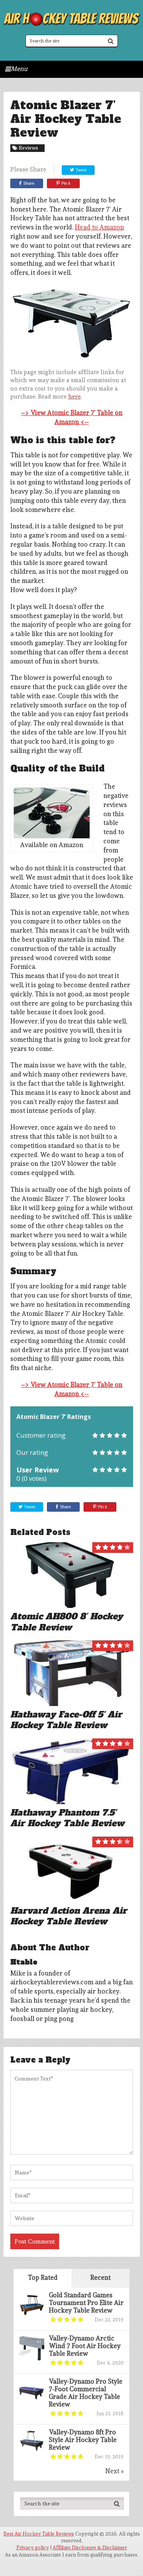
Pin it (66, 183)
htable (24, 1962)
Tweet (80, 170)
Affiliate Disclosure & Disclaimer (90, 2548)
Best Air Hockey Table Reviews (39, 2534)
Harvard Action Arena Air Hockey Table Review (69, 1916)
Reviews (28, 148)
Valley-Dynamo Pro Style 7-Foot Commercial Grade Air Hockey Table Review (86, 2393)
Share (29, 183)
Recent (100, 2277)
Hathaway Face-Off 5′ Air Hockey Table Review (66, 1720)
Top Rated (43, 2277)
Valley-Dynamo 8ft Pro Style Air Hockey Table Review (83, 2440)
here (75, 397)
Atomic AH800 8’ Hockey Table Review (67, 1622)
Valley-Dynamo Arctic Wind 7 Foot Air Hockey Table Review (85, 2346)
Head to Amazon (99, 227)
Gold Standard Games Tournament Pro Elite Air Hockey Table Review (86, 2303)
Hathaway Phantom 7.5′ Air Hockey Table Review (67, 1818)
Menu (19, 69)
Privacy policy (33, 2548)
